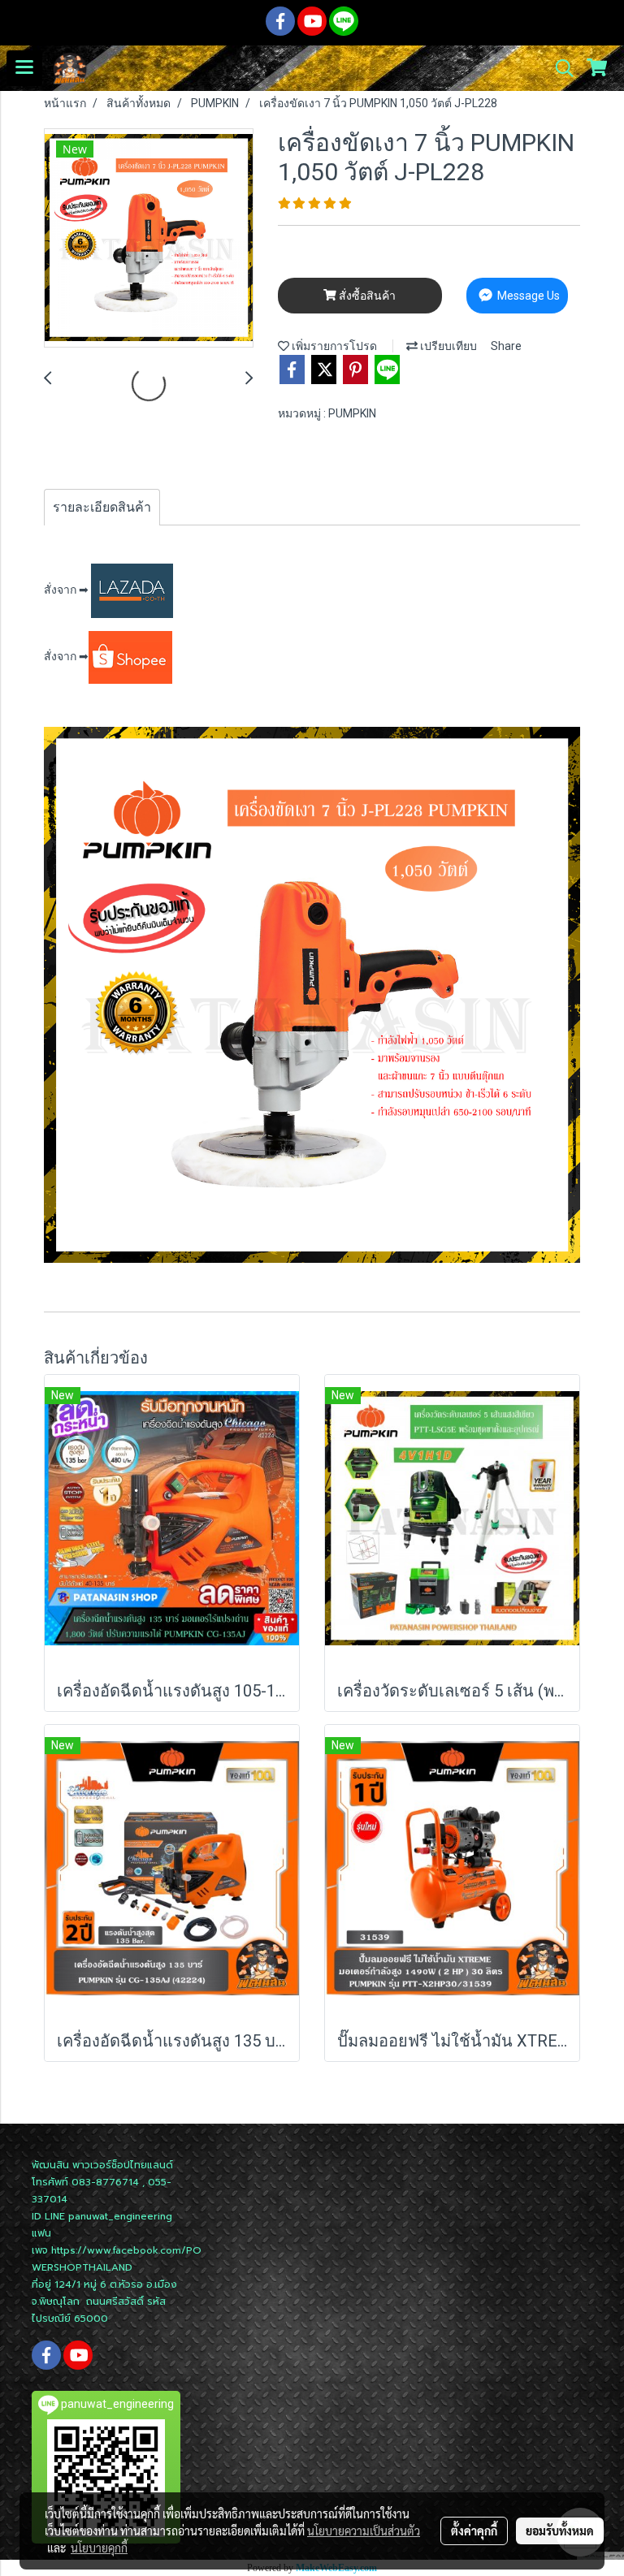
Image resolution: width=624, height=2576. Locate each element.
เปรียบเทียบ (447, 346)
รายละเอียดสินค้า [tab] (102, 507)
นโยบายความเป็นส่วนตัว (364, 2531)
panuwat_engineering (120, 2216)
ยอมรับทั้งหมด (560, 2531)
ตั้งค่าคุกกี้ (474, 2531)
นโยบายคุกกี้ (99, 2548)
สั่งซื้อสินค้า (366, 296)
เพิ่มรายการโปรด (333, 346)
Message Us (527, 296)
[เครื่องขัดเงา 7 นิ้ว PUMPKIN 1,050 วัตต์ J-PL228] (149, 239)
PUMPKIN (352, 413)
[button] (559, 68)
